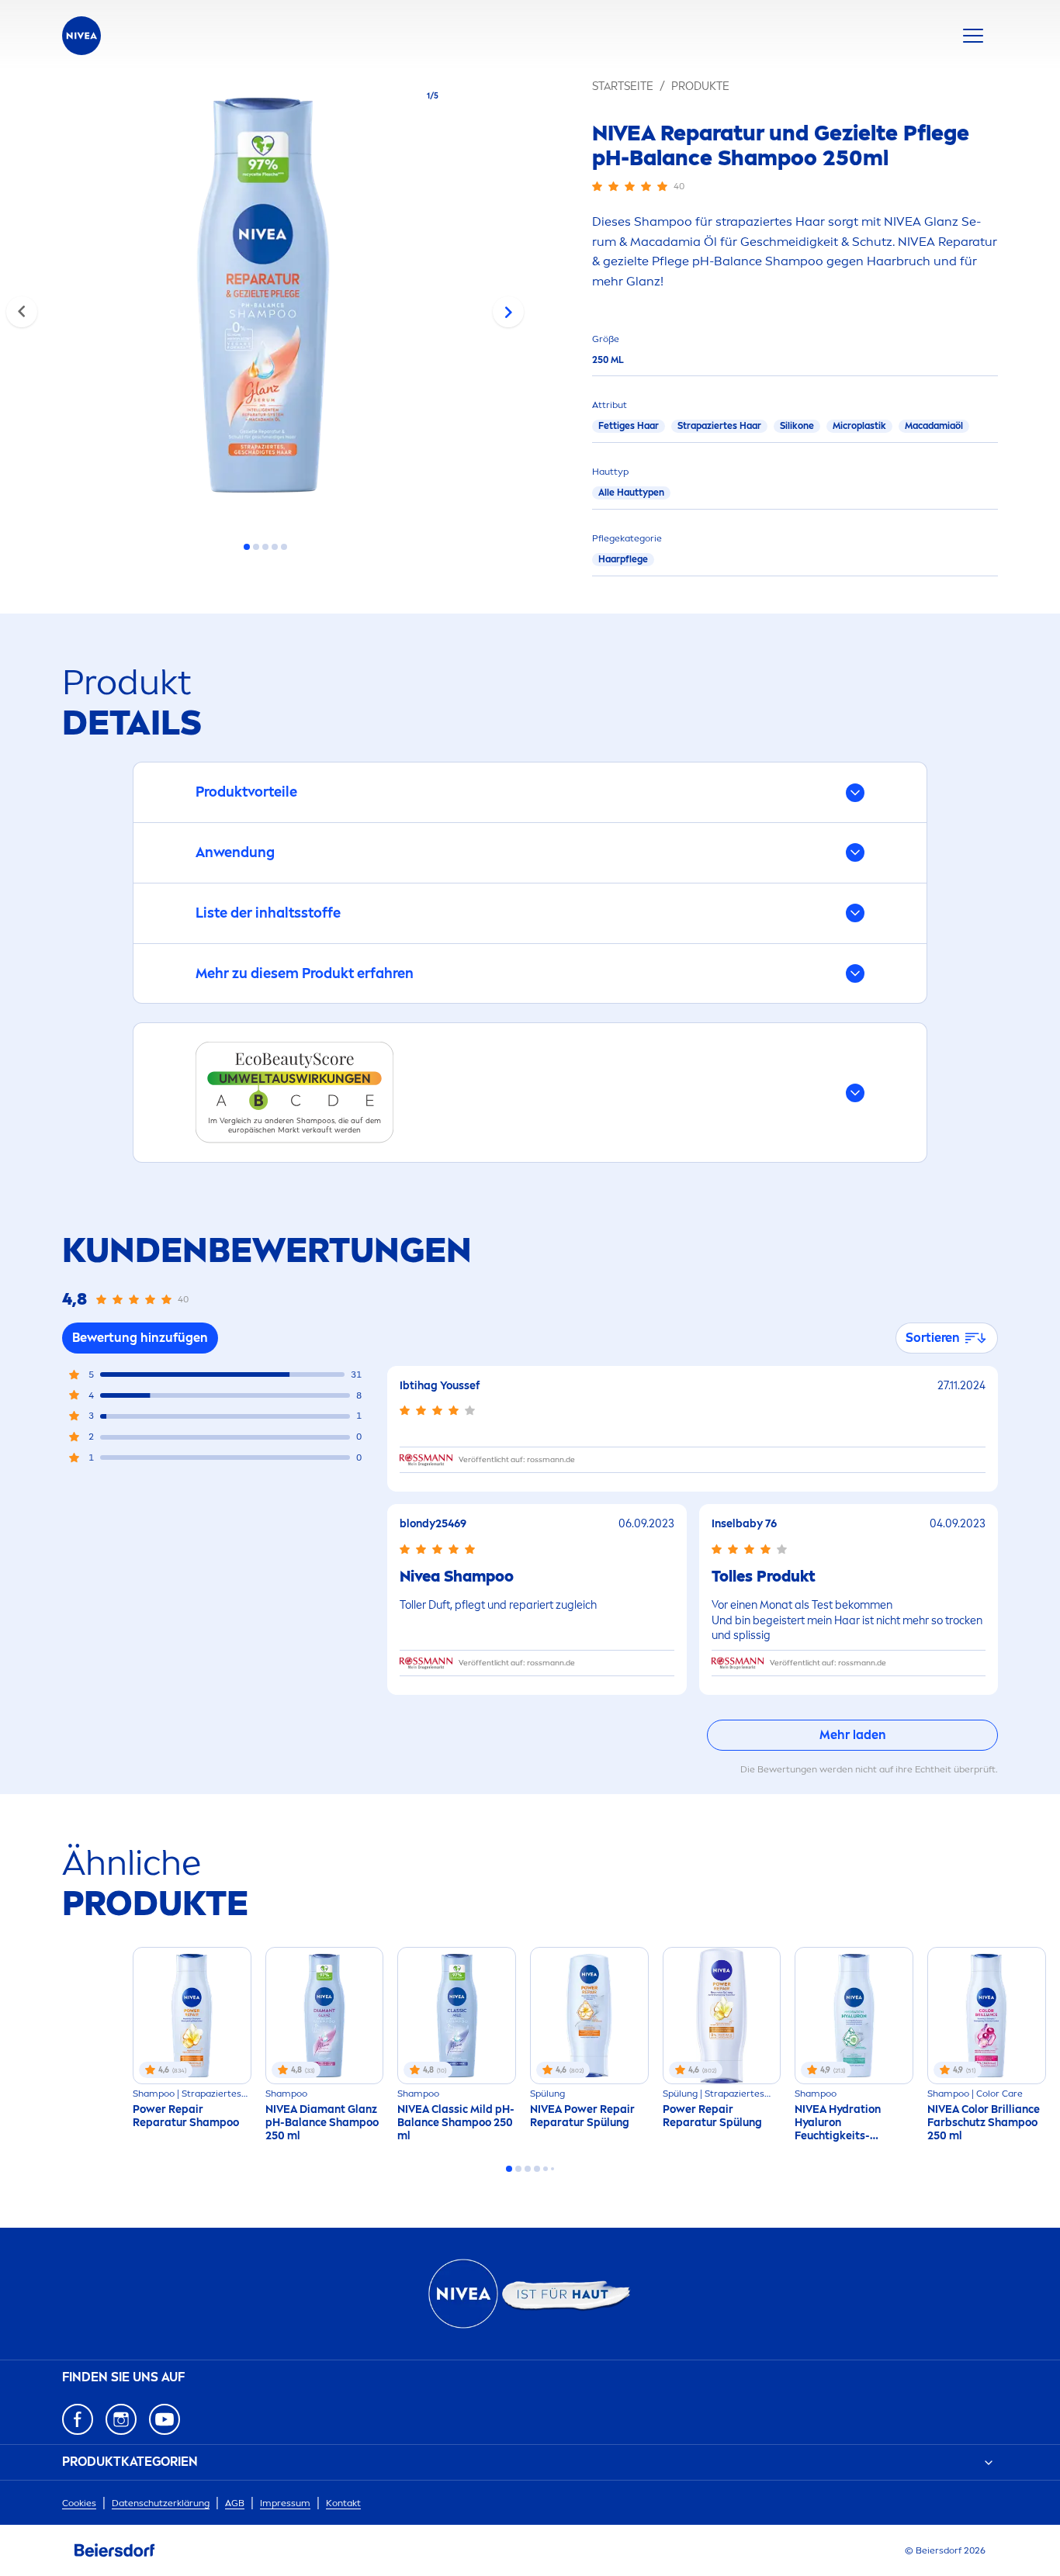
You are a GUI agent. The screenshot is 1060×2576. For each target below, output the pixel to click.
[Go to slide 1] (247, 547)
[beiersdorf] (115, 2550)
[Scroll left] (22, 312)
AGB (235, 2503)
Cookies (79, 2503)
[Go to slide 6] (553, 2169)
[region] (265, 300)
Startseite (623, 86)
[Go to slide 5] (284, 547)
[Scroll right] (508, 312)
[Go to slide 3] (265, 547)
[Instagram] (121, 2419)
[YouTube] (165, 2419)
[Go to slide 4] (275, 547)
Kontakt (343, 2503)
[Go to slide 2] (256, 547)
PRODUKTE (700, 86)
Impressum (285, 2503)
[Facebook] (78, 2419)
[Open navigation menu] (973, 36)
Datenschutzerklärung (161, 2503)
